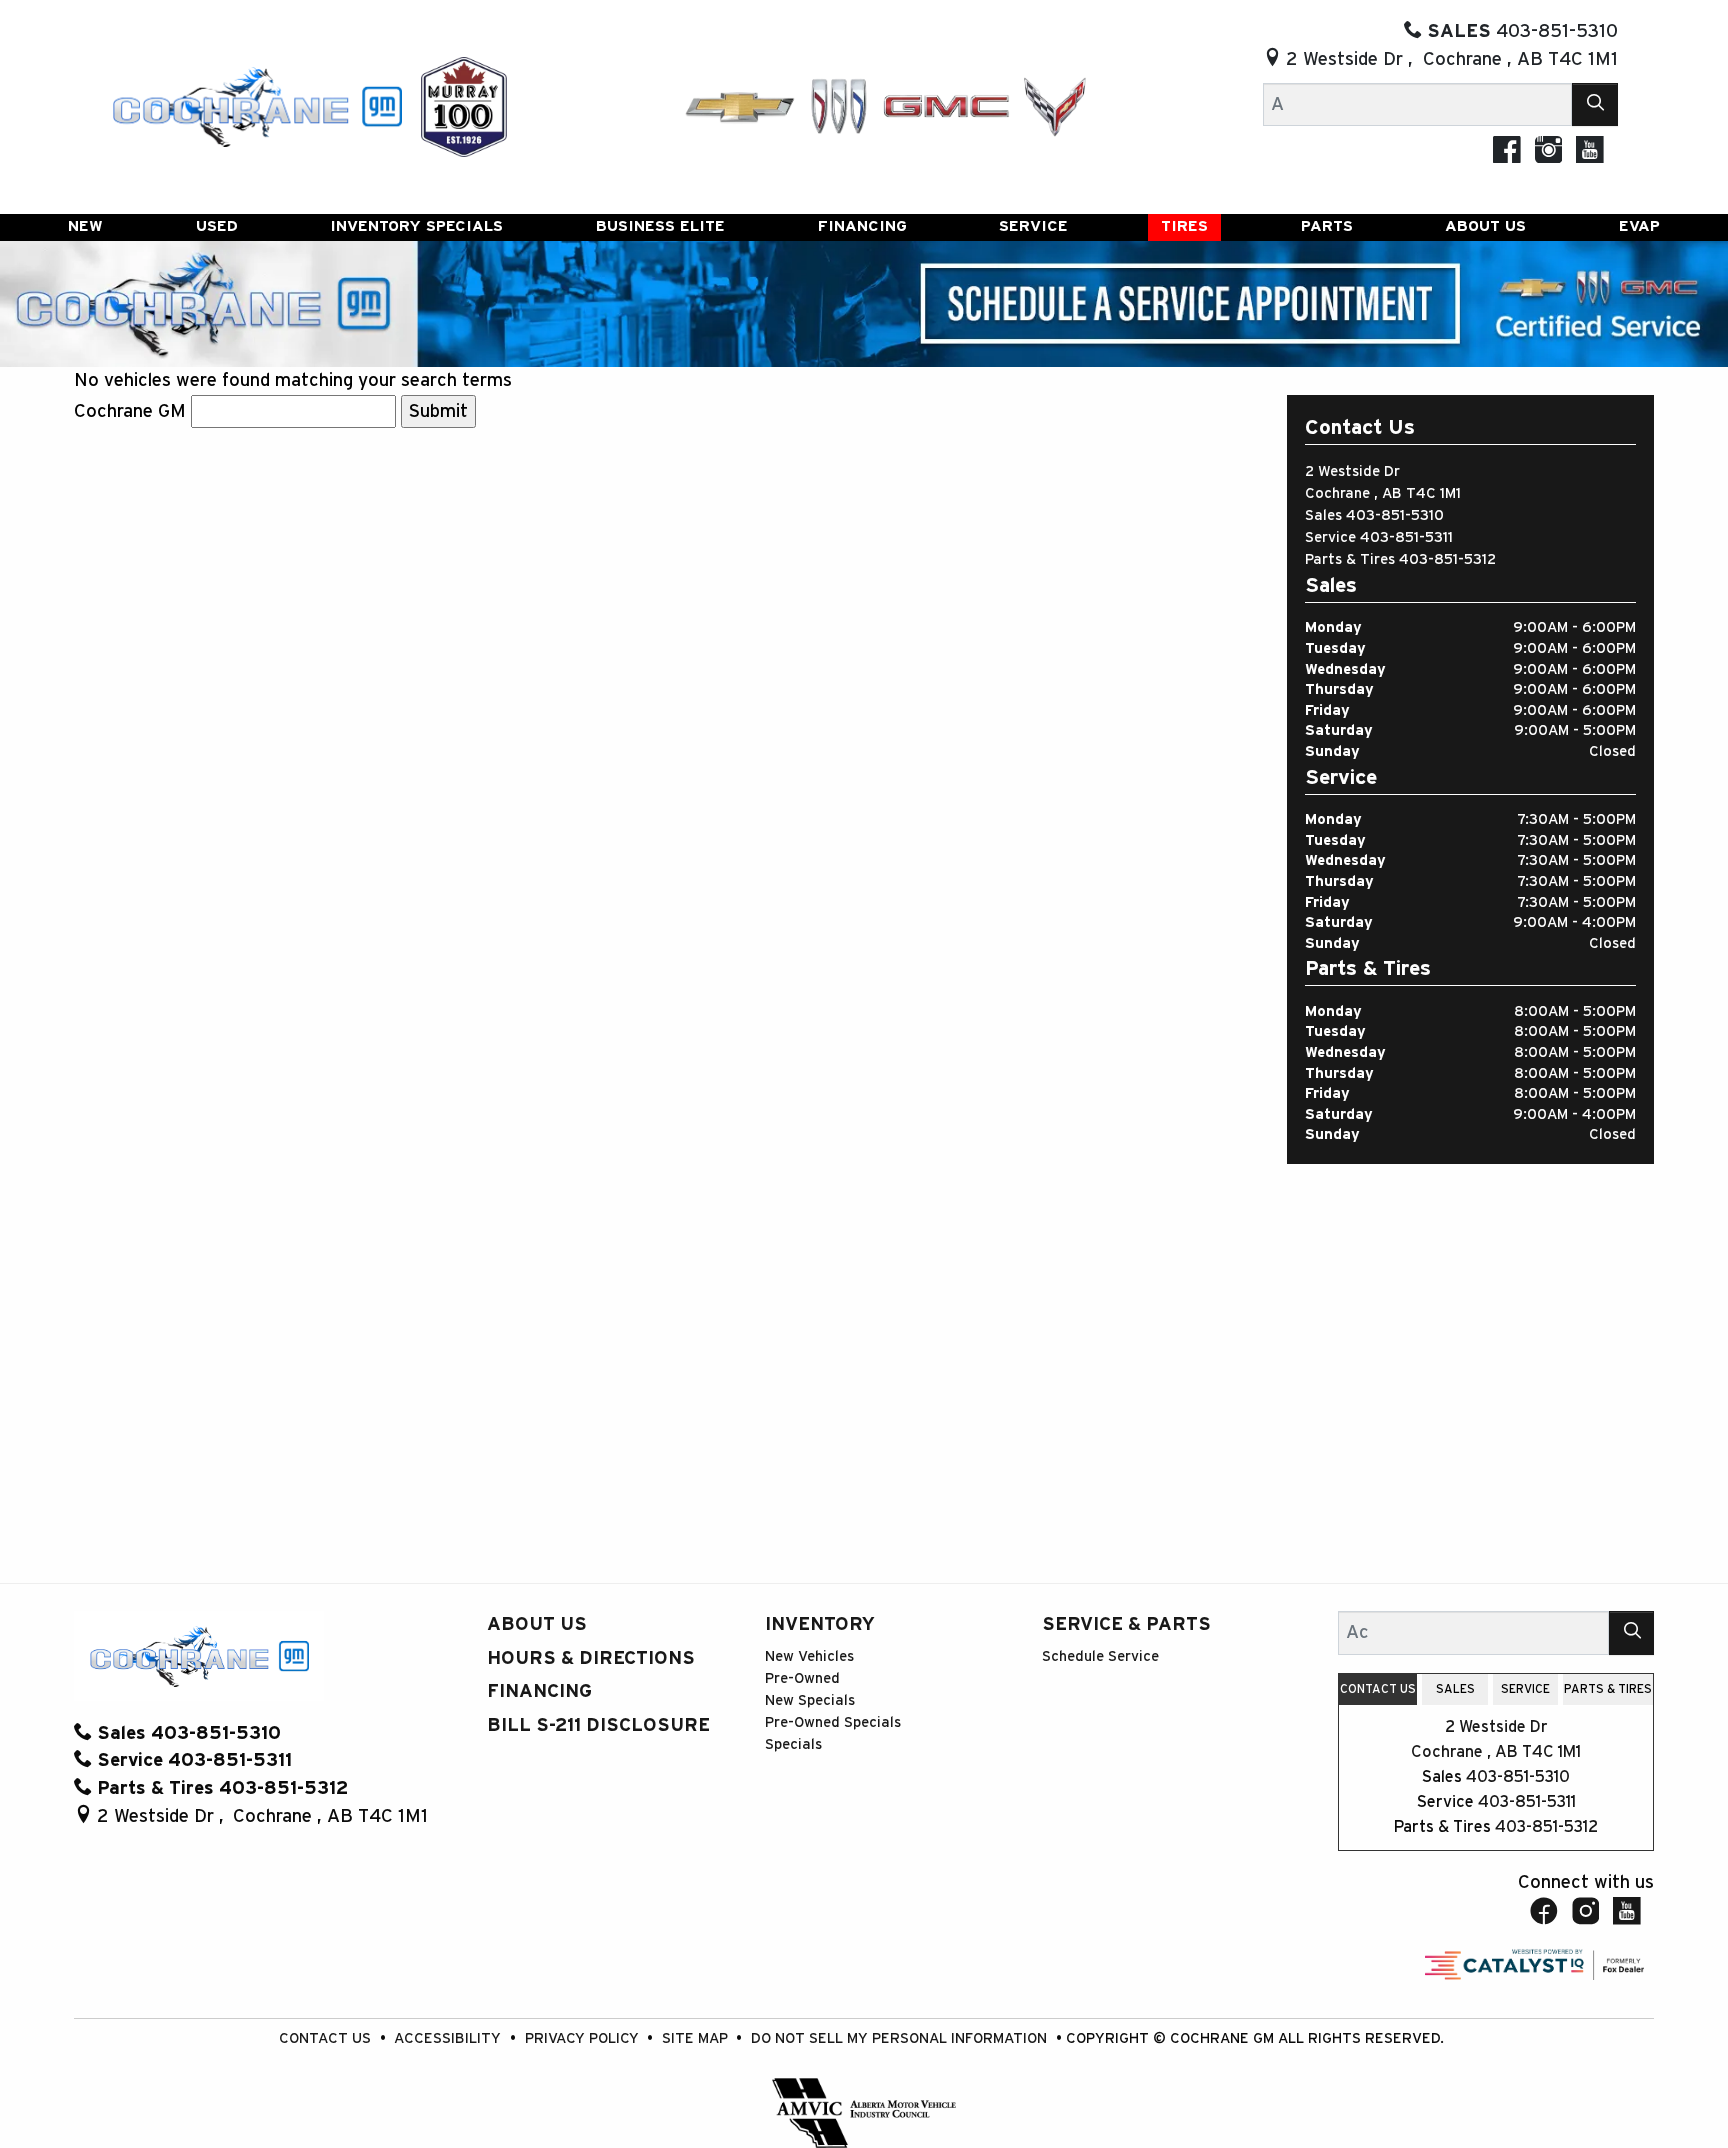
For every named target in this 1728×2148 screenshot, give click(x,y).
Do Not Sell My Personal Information (901, 2038)
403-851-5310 (1395, 515)
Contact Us (327, 2038)
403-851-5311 (1406, 537)
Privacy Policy (584, 2038)
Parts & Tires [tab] (1608, 1689)
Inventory (820, 1624)
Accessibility (449, 2038)
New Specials (810, 1700)
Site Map (697, 2038)
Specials (793, 1744)
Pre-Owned (802, 1678)
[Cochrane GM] (256, 105)
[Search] (1595, 104)
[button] (85, 228)
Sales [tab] (1455, 1689)
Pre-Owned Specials (833, 1722)
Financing (539, 1691)
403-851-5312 (1447, 559)
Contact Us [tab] (1378, 1689)
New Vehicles (809, 1656)
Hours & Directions (591, 1658)
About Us (537, 1624)
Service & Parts (1126, 1624)
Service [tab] (1525, 1689)
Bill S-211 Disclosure (598, 1725)
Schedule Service (1100, 1656)
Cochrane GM (130, 411)
